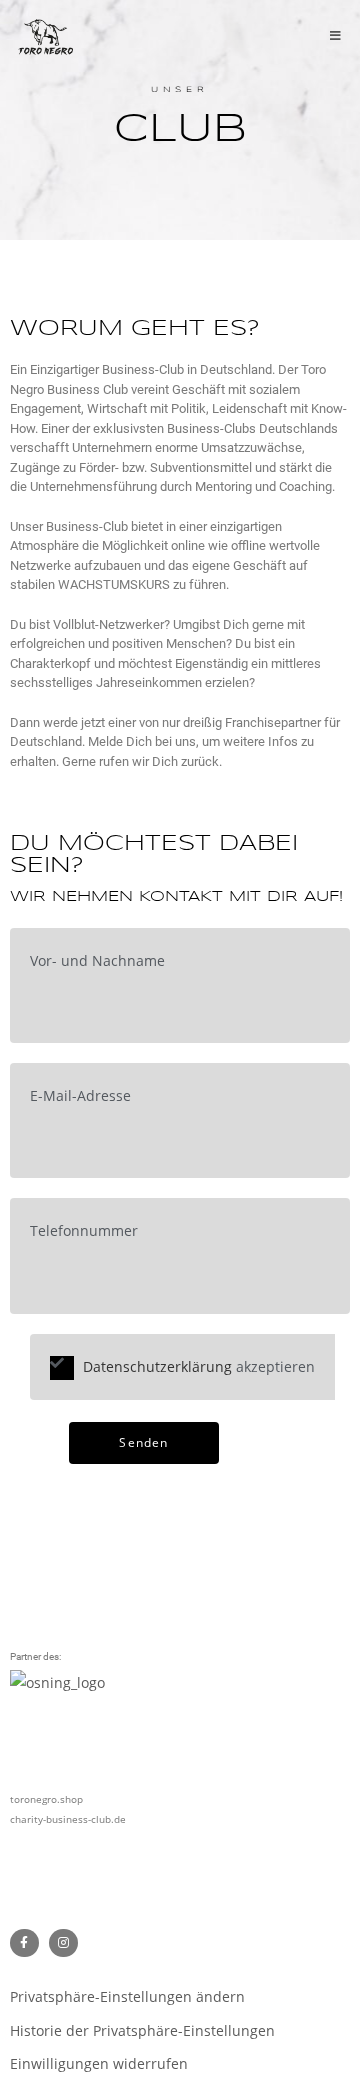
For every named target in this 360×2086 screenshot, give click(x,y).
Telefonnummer (84, 1230)
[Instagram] (63, 1943)
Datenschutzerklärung (157, 1366)
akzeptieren (197, 1366)
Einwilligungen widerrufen (99, 2063)
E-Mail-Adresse (80, 1095)
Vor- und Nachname (97, 960)
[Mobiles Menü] (336, 37)
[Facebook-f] (24, 1943)
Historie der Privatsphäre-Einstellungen (142, 2030)
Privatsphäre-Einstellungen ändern (127, 1996)
